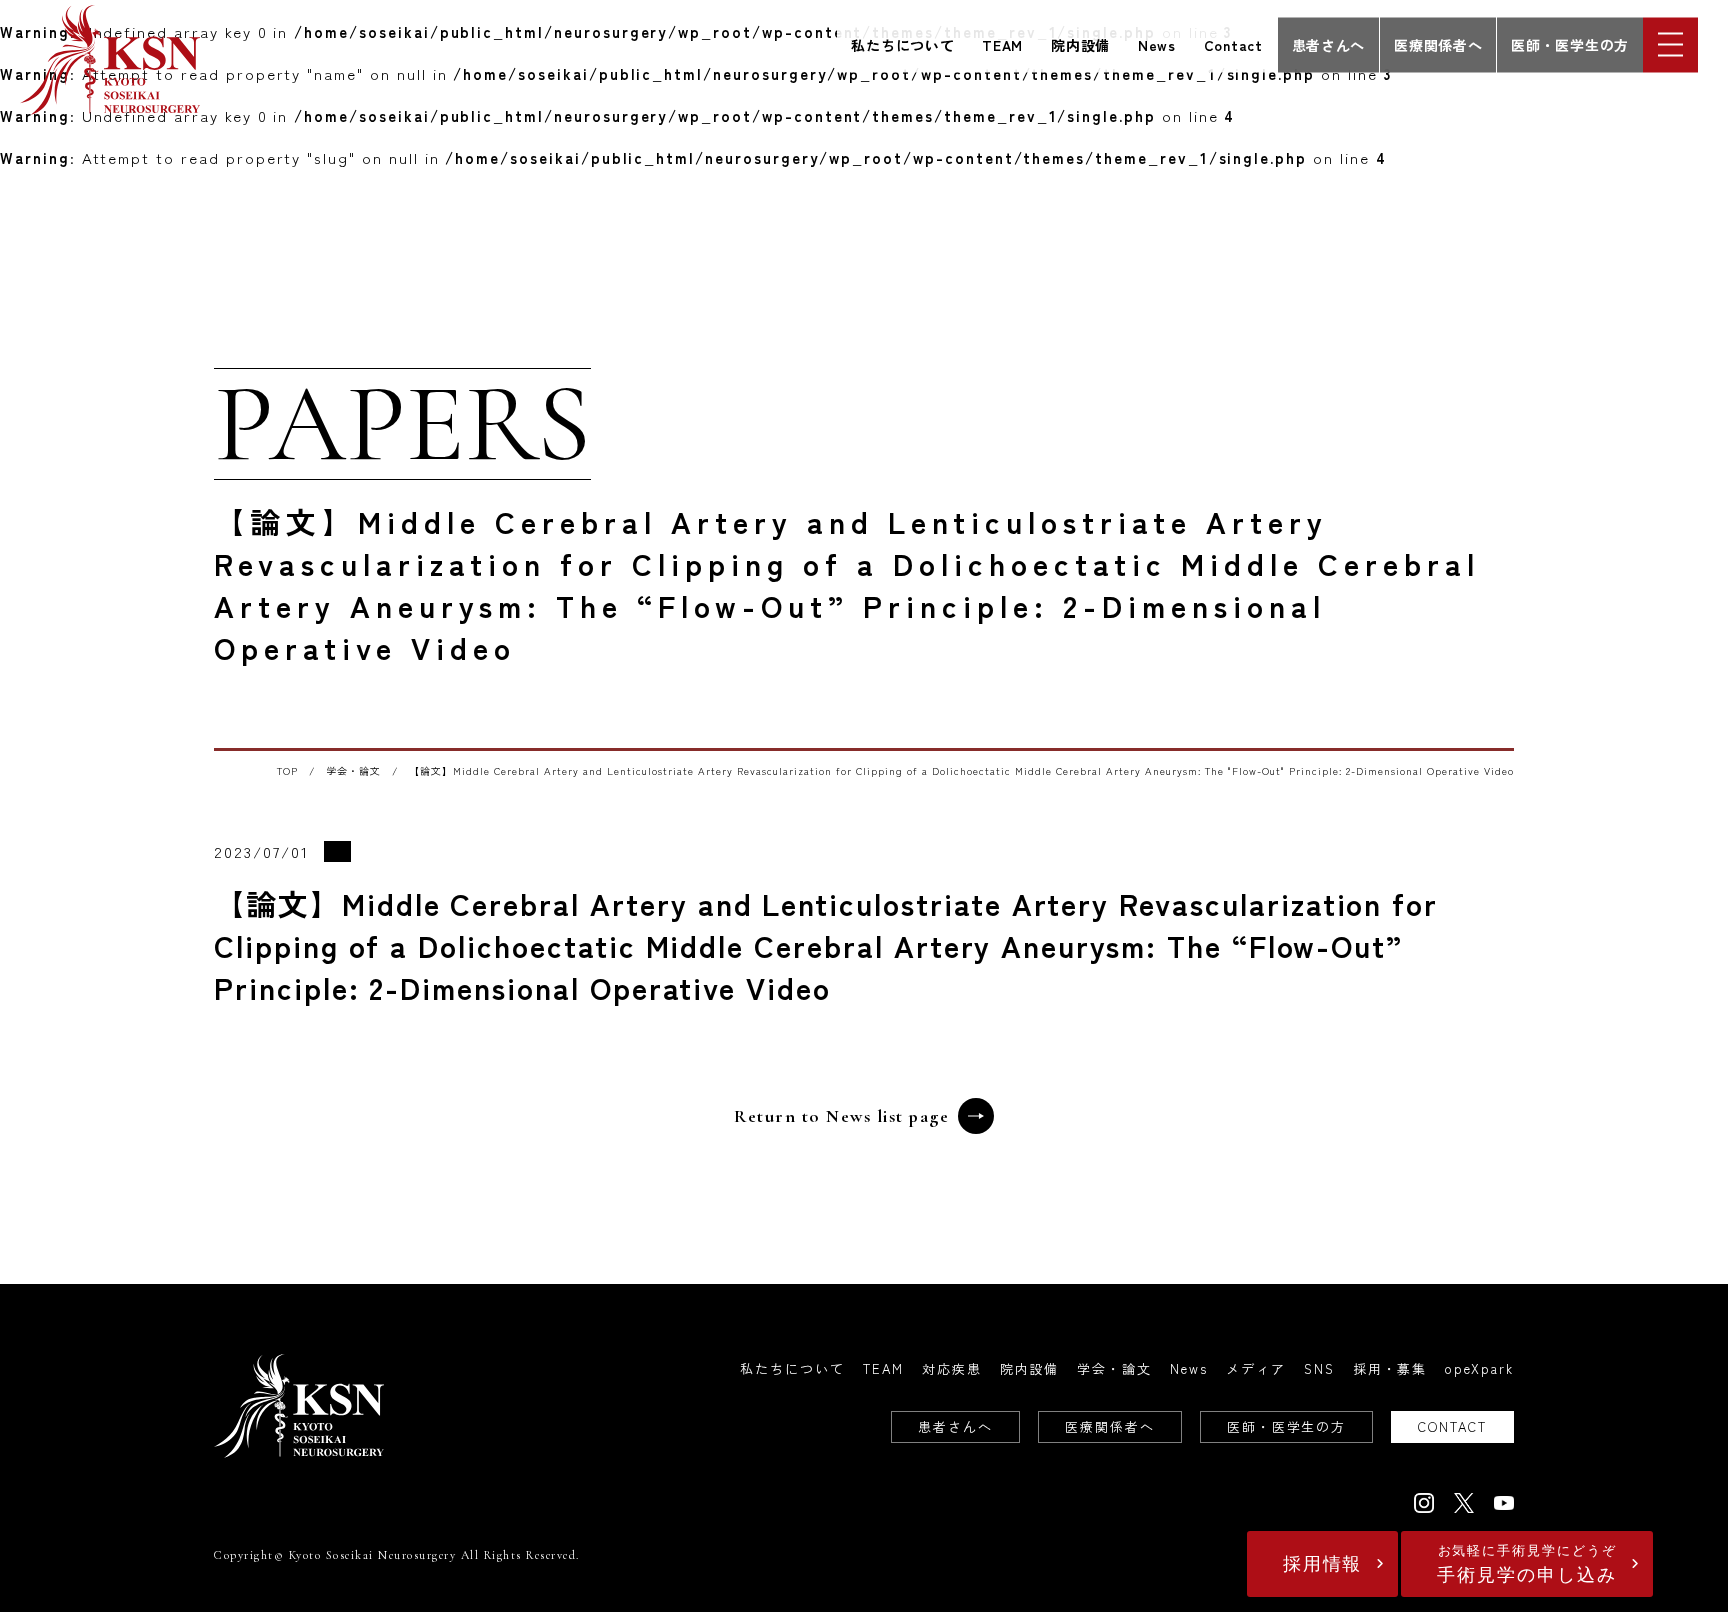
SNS (1319, 1368)
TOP (287, 770)
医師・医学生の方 (1570, 44)
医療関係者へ (1438, 44)
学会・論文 (353, 770)
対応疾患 (952, 1368)
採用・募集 (1390, 1368)
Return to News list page (841, 1116)
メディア (1256, 1368)
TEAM (1002, 44)
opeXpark (1479, 1368)
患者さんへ (1329, 44)
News (1157, 44)
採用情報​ (1323, 1564)
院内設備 (1080, 44)
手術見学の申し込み (1527, 1564)
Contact (1233, 44)
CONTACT (1452, 1426)
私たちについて (902, 44)
